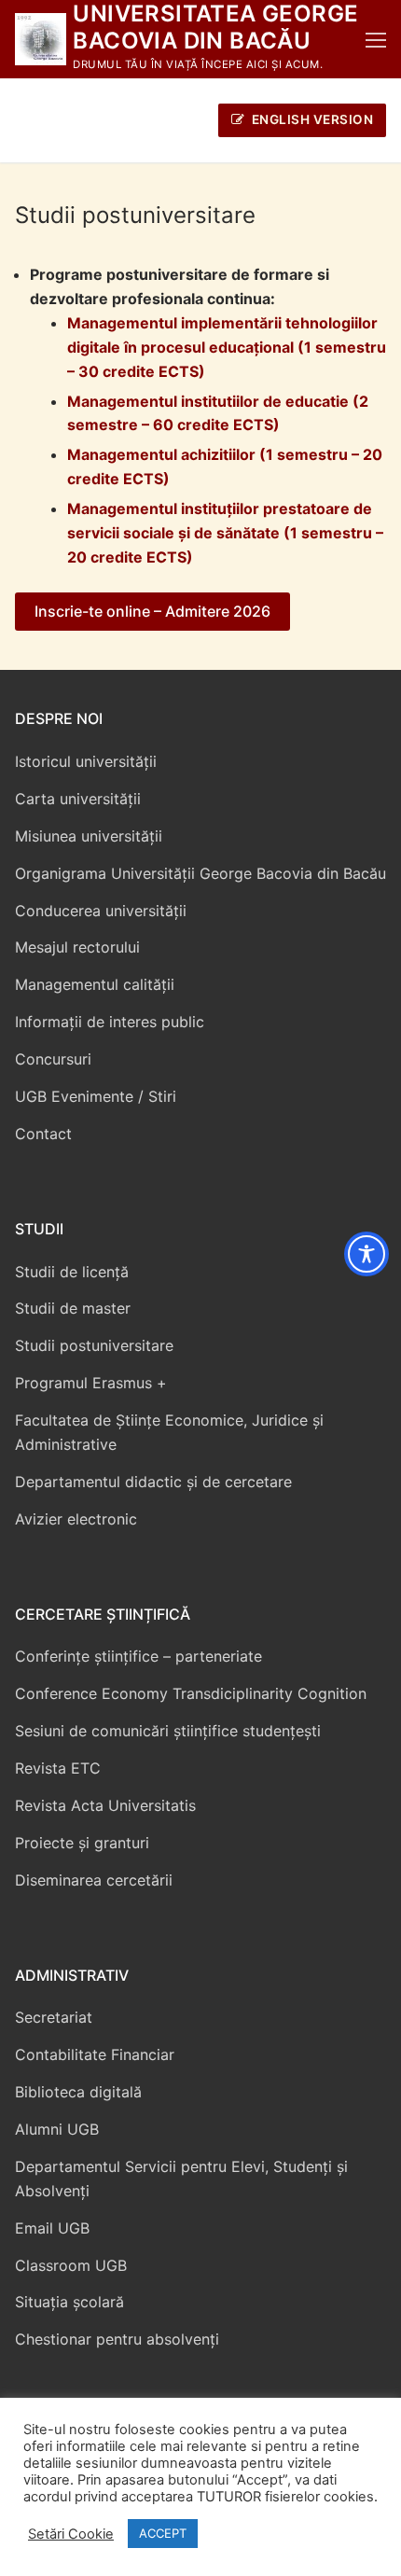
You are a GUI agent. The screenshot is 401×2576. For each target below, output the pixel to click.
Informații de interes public (110, 1022)
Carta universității (78, 799)
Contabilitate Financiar (95, 2054)
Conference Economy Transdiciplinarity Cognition (191, 1693)
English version (311, 119)
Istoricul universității (86, 761)
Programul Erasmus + (91, 1383)
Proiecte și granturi (82, 1843)
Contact (43, 1134)
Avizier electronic (76, 1519)
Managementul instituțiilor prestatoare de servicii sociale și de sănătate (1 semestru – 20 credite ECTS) (225, 533)
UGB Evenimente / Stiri (96, 1096)
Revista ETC (58, 1768)
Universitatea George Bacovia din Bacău (215, 27)
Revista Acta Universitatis (105, 1805)
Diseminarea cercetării (94, 1880)
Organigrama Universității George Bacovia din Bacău (200, 873)
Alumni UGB (57, 2129)
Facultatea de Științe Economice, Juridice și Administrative (169, 1432)
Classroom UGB (71, 2265)
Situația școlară (69, 2302)
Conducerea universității (101, 911)
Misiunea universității (89, 836)
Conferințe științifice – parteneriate (138, 1656)
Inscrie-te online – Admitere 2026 (152, 611)
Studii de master (73, 1308)
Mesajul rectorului (77, 947)
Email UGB (52, 2228)
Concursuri (53, 1059)
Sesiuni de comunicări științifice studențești (168, 1731)
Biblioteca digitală (78, 2092)
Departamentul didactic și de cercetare (153, 1482)
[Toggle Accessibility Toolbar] (366, 1254)
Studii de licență (72, 1272)
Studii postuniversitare (94, 1345)
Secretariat (54, 2017)
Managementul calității (95, 984)
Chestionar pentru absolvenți (117, 2339)
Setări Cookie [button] (71, 2534)
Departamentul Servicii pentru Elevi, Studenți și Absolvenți (181, 2179)
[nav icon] (376, 39)
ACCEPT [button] (163, 2533)
